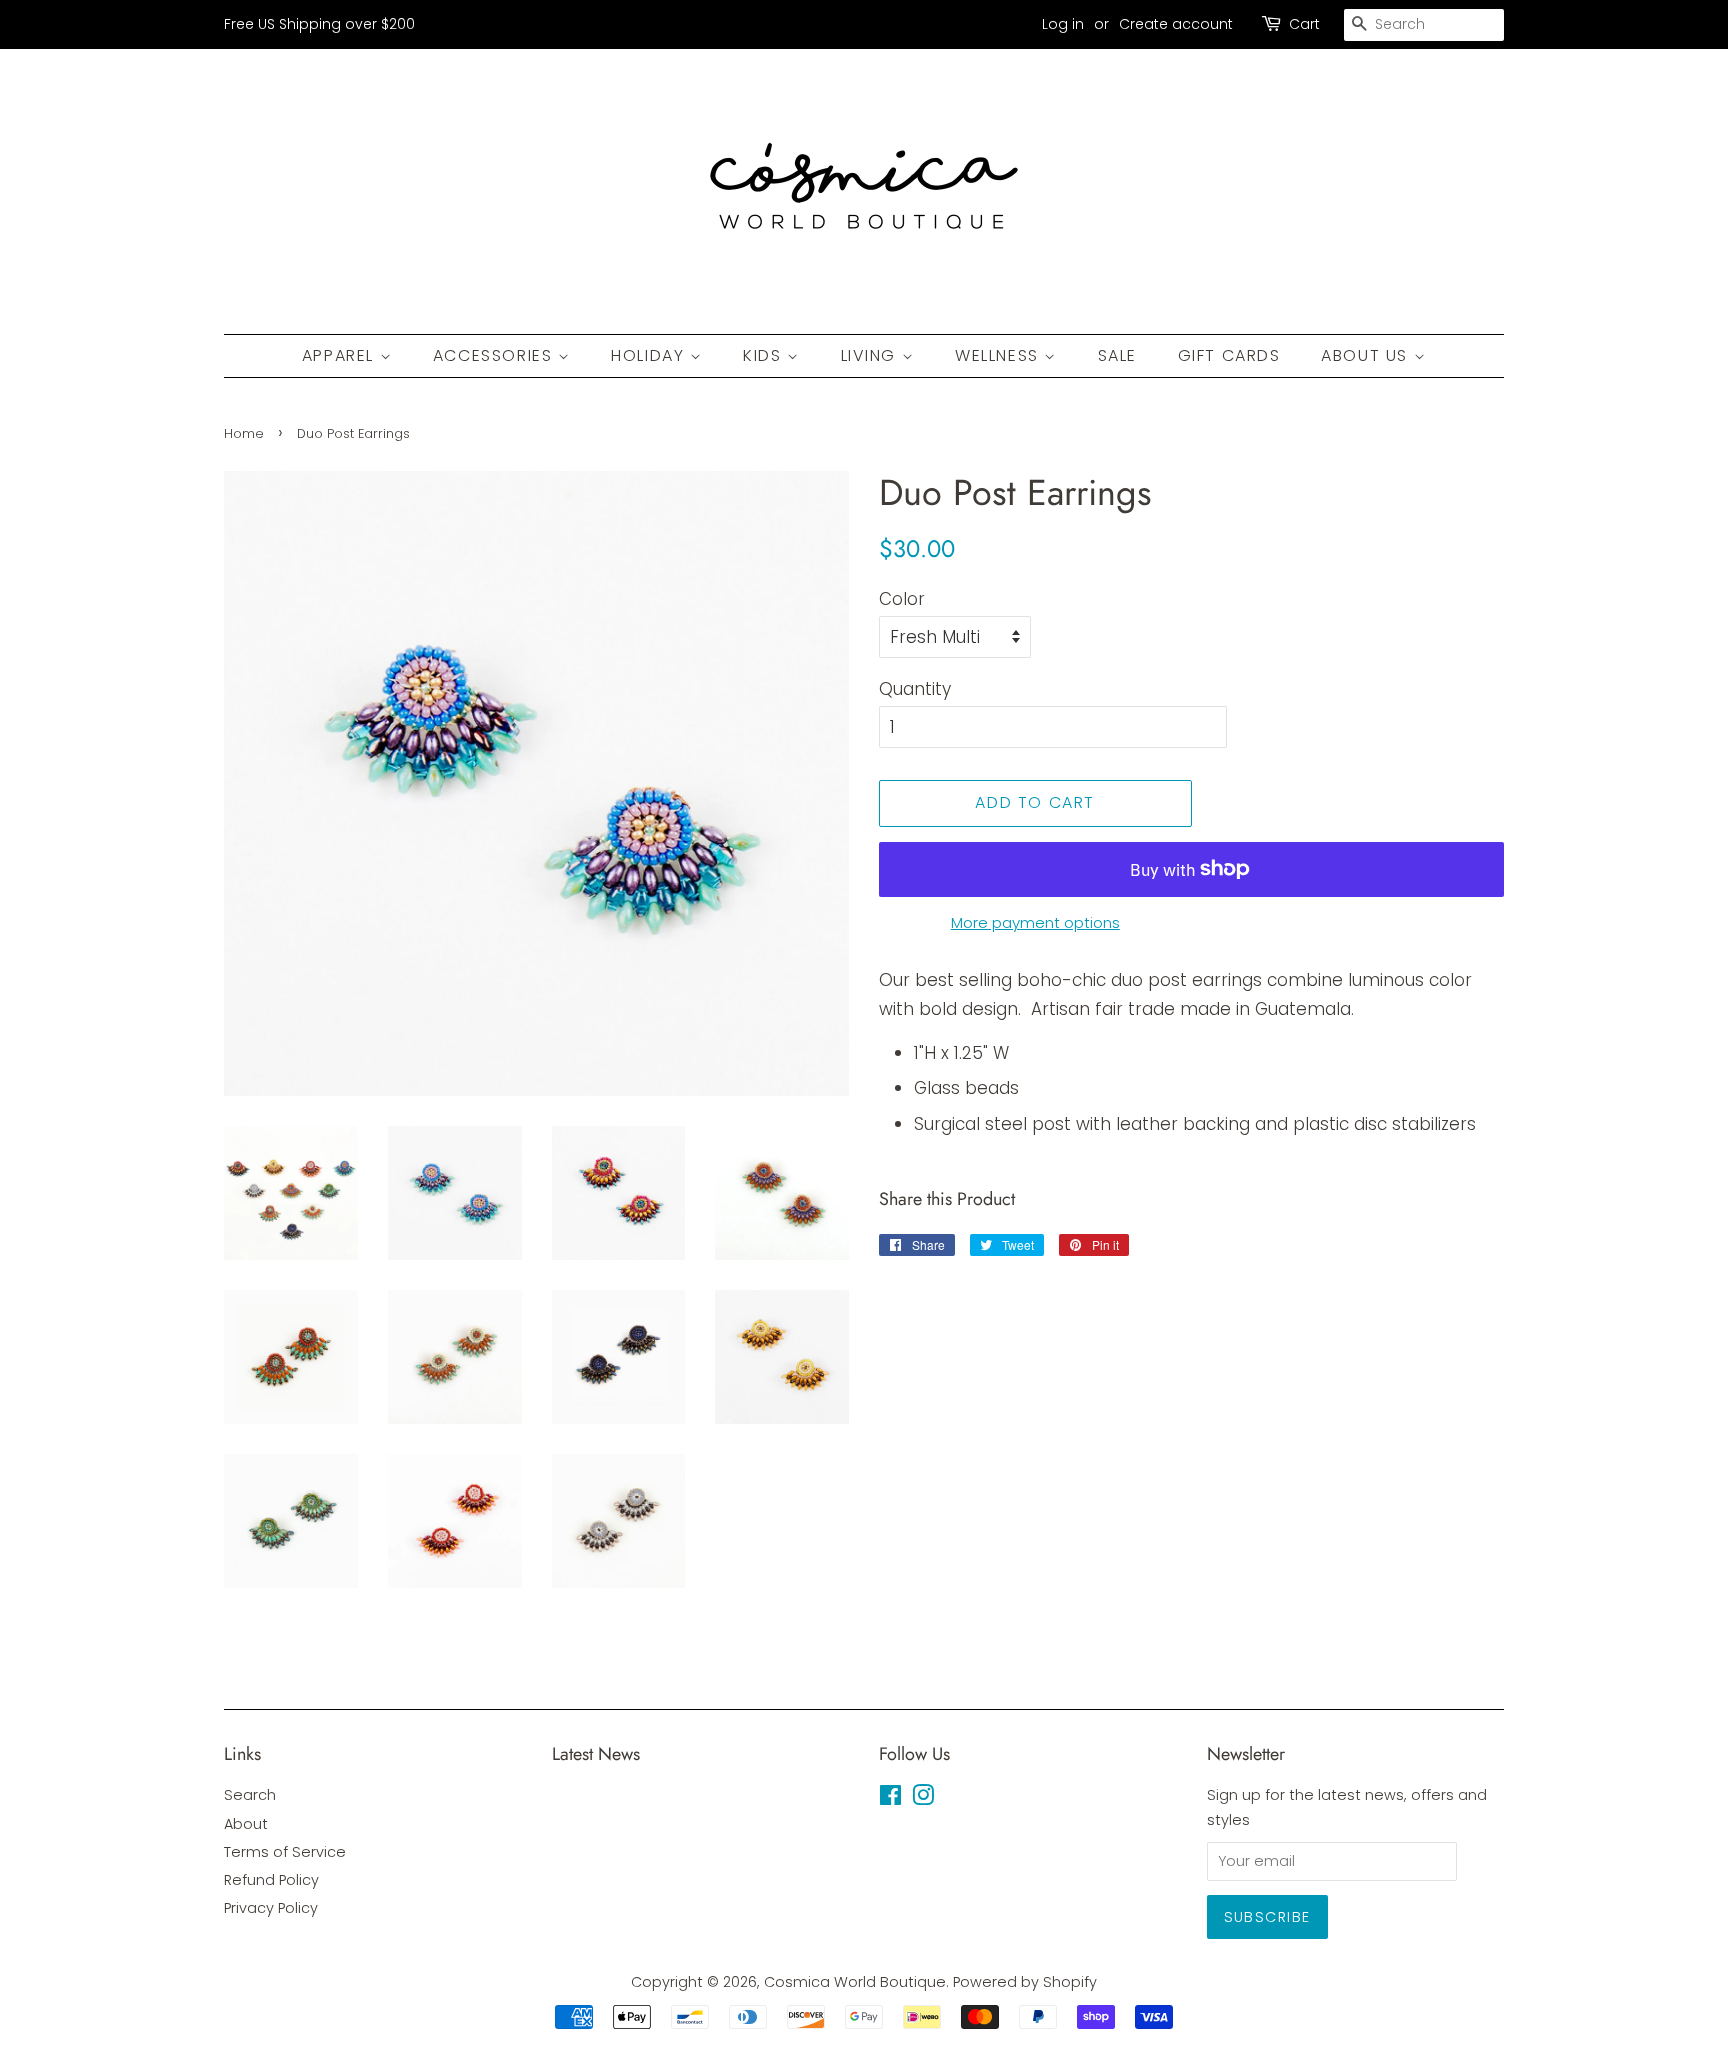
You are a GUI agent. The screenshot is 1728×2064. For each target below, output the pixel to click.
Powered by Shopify (1025, 1982)
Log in (1063, 24)
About (246, 1824)
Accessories (495, 355)
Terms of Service (285, 1852)
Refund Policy (271, 1880)
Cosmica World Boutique (855, 1982)
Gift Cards (1229, 355)
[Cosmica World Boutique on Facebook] (890, 1799)
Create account (1176, 24)
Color (902, 599)
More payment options (1035, 922)
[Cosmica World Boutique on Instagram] (923, 1799)
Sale (1117, 355)
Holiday (650, 355)
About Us (1367, 355)
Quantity (915, 689)
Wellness (999, 355)
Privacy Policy (271, 1908)
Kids (765, 355)
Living (871, 355)
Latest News (596, 1754)
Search (250, 1795)
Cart (1304, 24)
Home (244, 433)
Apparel (341, 355)
